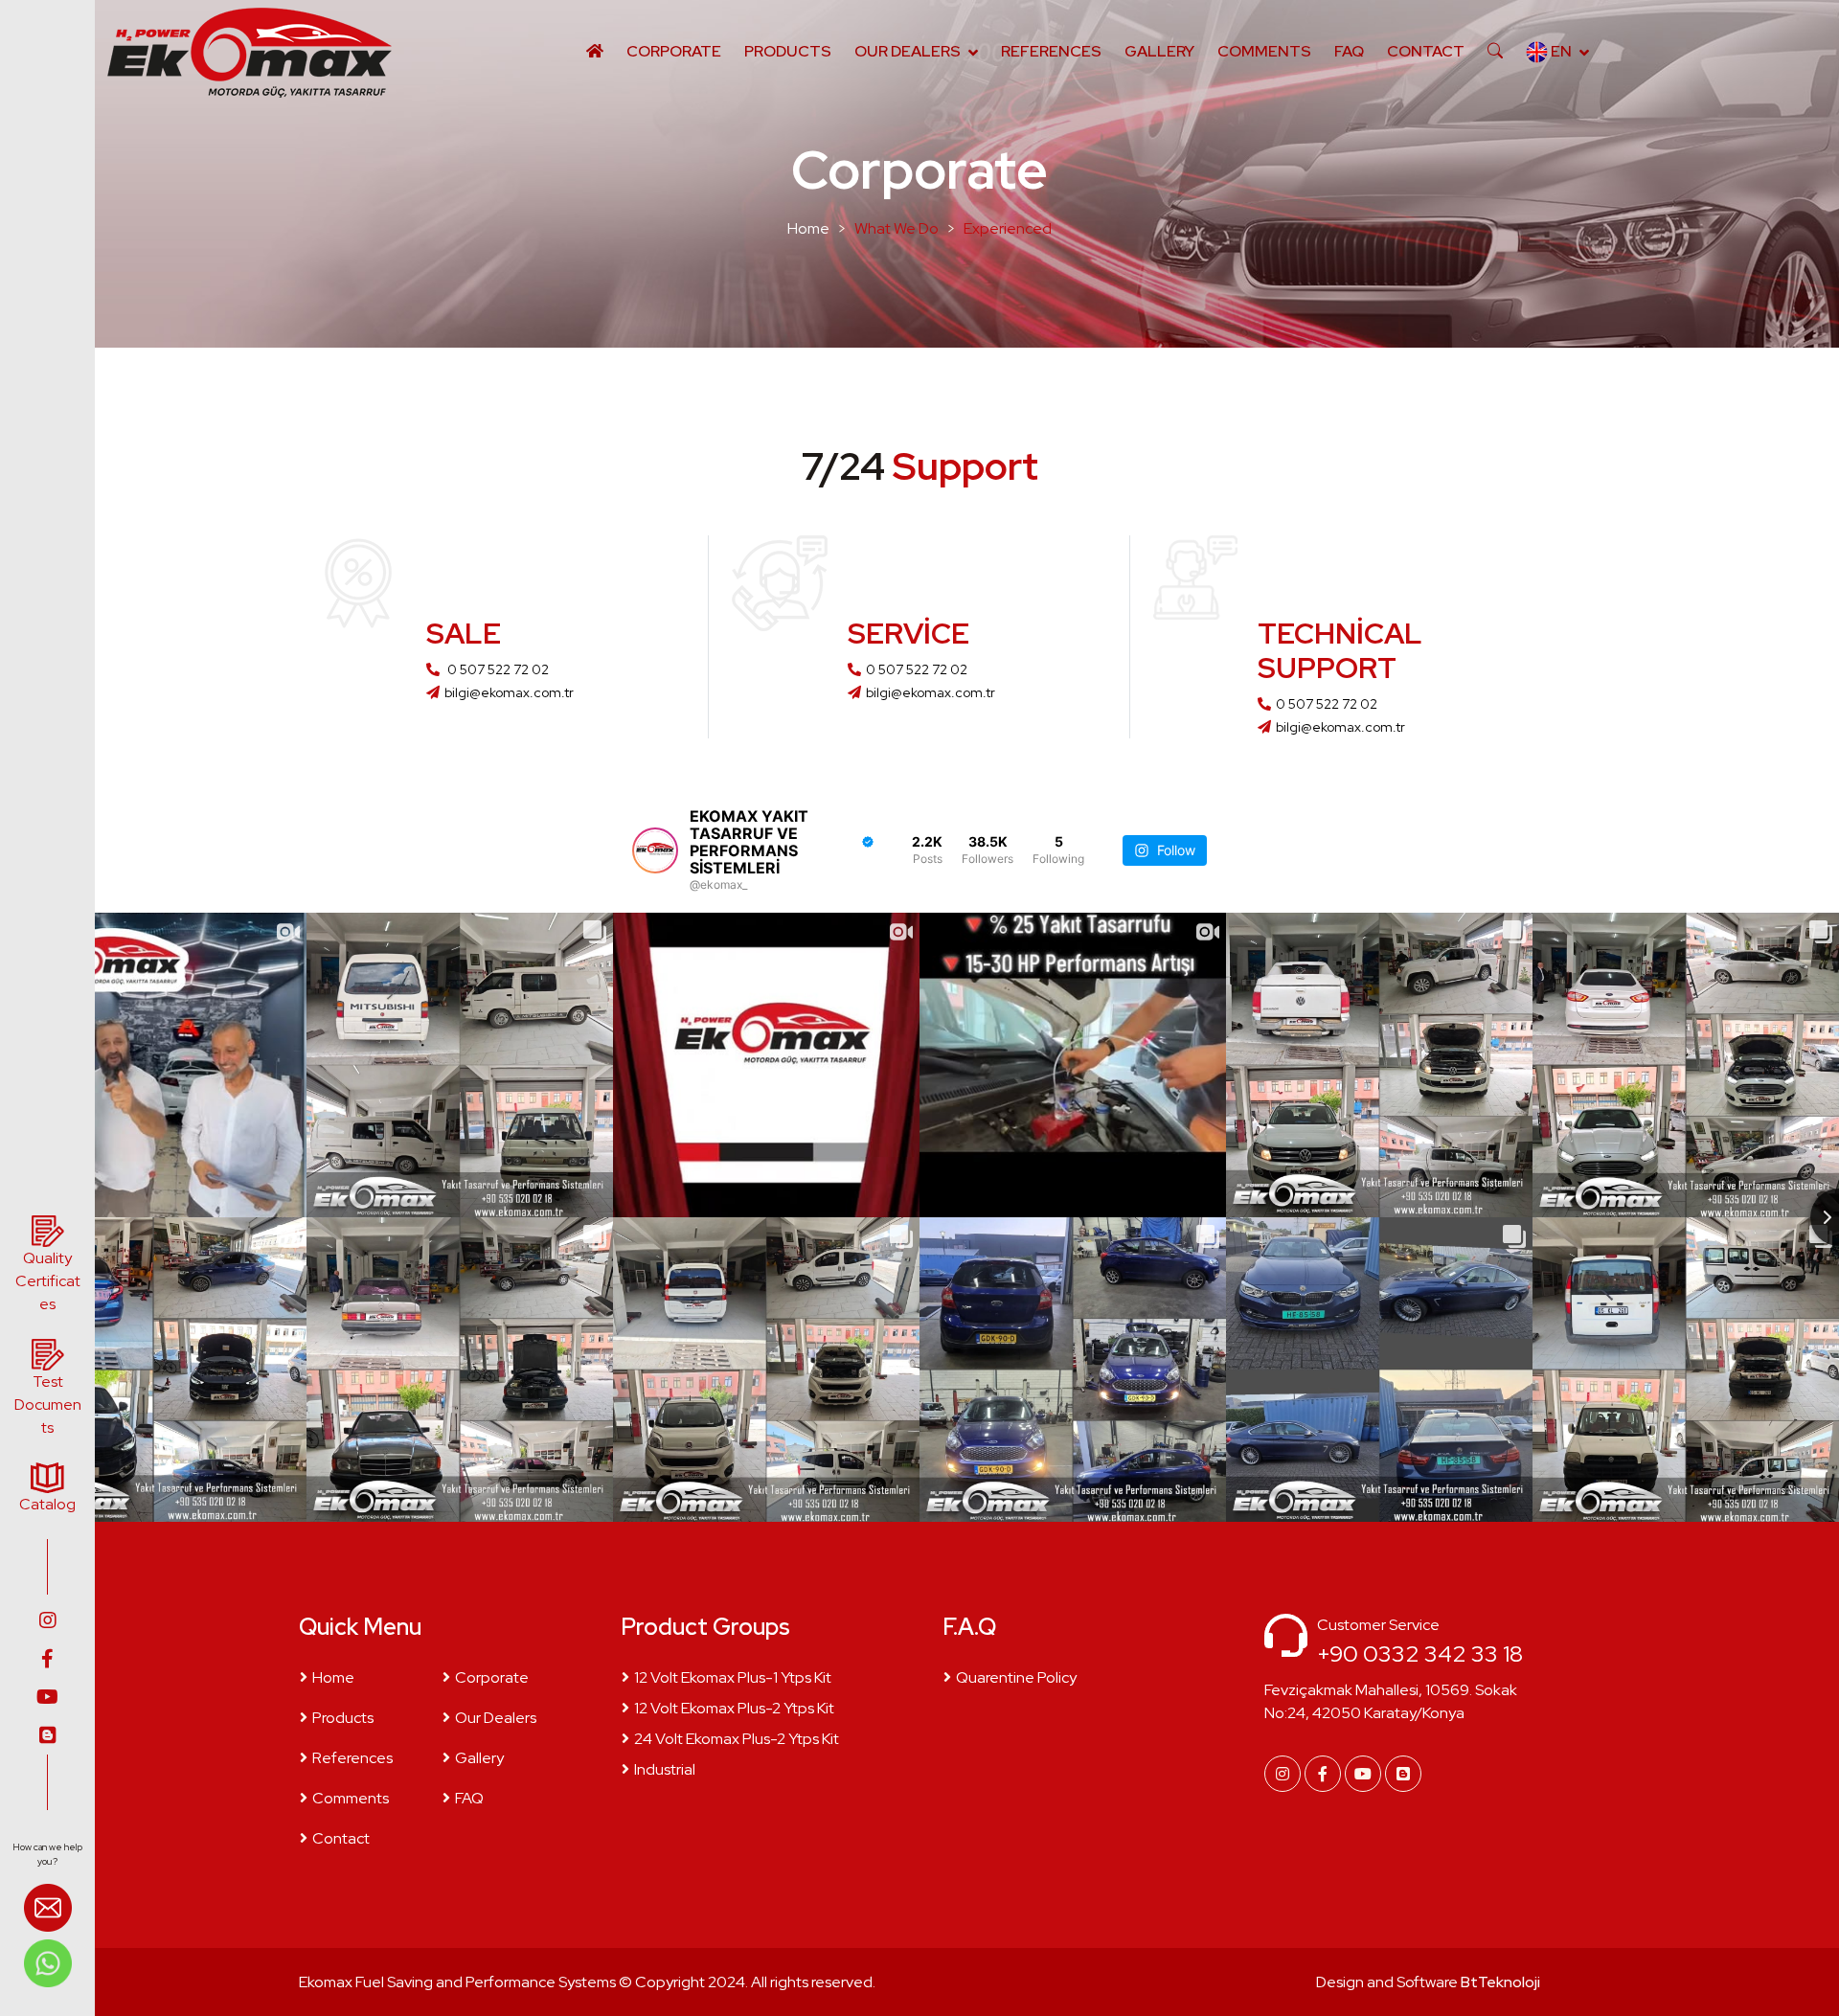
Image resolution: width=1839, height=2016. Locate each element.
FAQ (1349, 51)
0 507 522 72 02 (497, 669)
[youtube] (47, 1697)
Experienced (1008, 228)
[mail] (48, 1910)
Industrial (665, 1769)
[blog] (47, 1735)
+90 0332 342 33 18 (1420, 1654)
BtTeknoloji (1499, 1982)
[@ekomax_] (655, 850)
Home (808, 228)
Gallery (1159, 51)
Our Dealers (908, 51)
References (1051, 51)
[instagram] (47, 1620)
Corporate (674, 51)
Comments (1264, 51)
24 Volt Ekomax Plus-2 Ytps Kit (737, 1739)
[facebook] (47, 1659)
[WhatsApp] (48, 1962)
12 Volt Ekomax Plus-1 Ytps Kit (733, 1677)
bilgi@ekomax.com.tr (509, 692)
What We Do (897, 228)
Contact (1426, 51)
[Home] (595, 52)
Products (788, 51)
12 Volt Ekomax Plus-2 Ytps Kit (734, 1708)
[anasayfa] (249, 52)
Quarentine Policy (1016, 1677)
